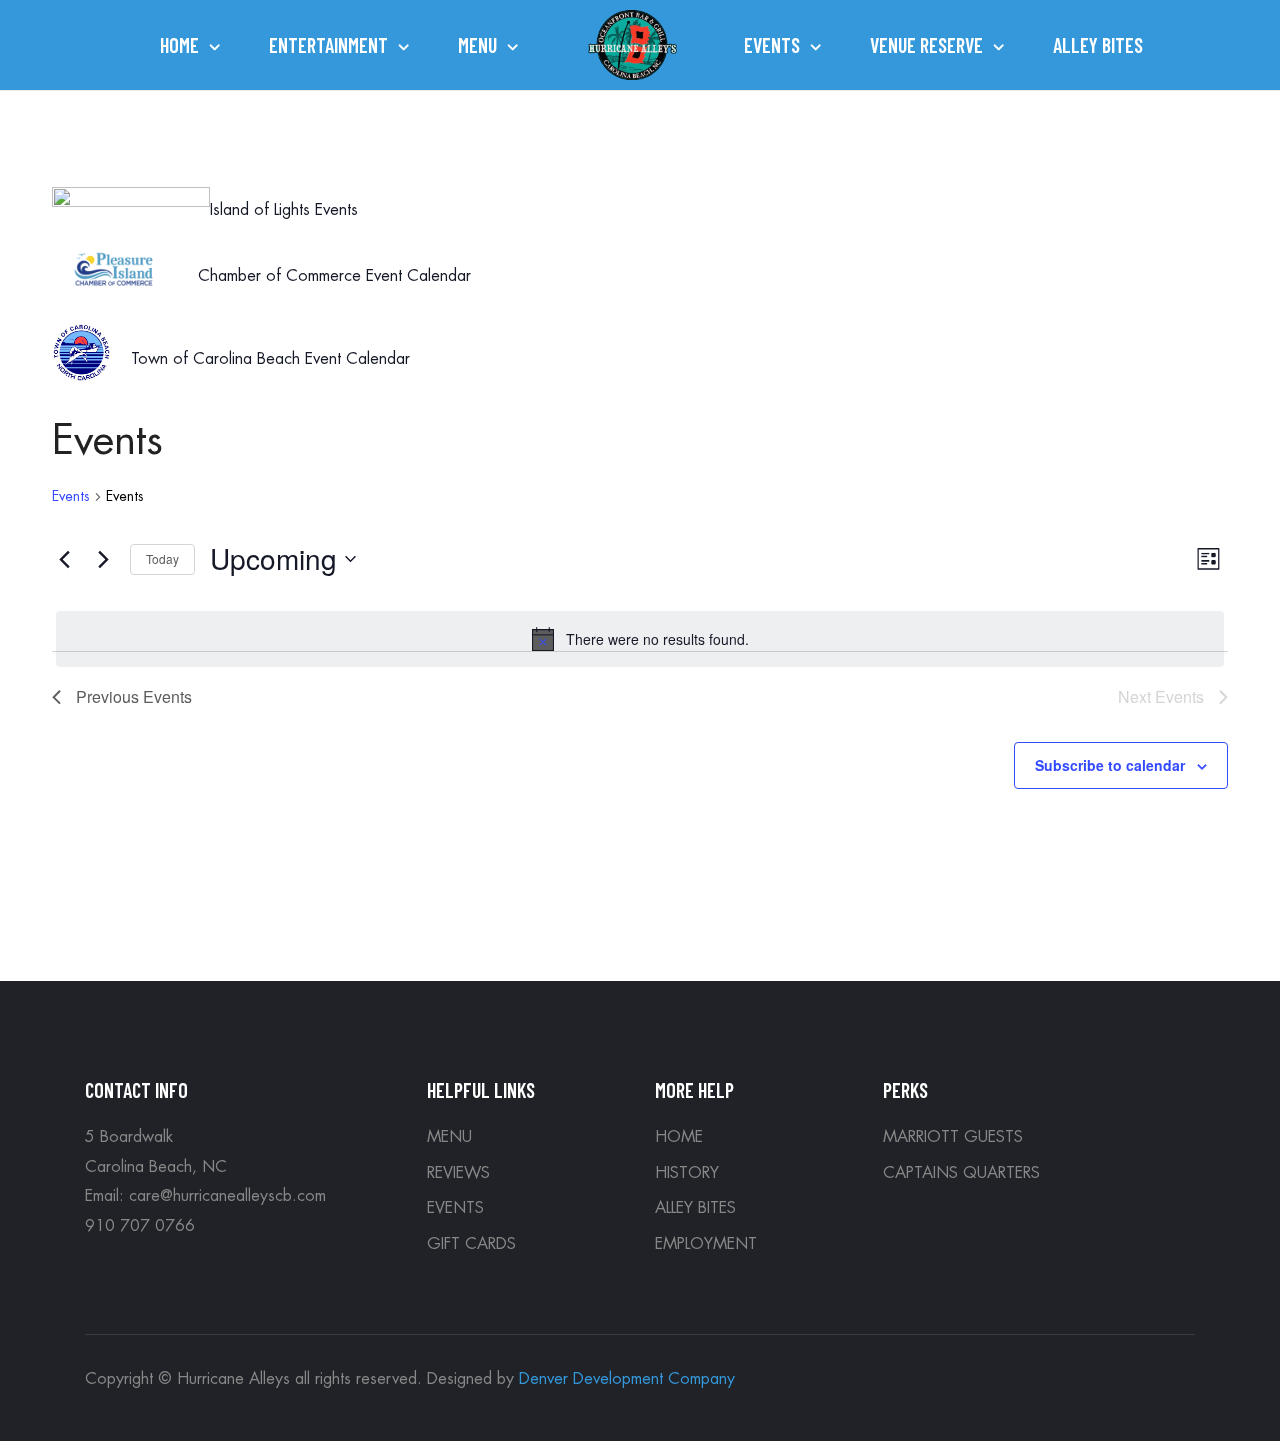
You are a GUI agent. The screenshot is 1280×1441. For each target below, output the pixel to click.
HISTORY (687, 1173)
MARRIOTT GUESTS (953, 1137)
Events (71, 496)
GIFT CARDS (471, 1244)
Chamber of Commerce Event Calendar (334, 276)
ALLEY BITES (695, 1208)
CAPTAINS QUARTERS (961, 1173)
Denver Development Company (627, 1379)
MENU (449, 1137)
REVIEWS (458, 1173)
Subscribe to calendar (1110, 765)
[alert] (640, 639)
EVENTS (455, 1208)
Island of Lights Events (284, 210)
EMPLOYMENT (706, 1244)
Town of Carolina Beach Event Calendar (270, 359)
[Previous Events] (64, 559)
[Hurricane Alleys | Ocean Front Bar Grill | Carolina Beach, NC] (633, 45)
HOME (679, 1137)
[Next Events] (103, 559)
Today (162, 558)
